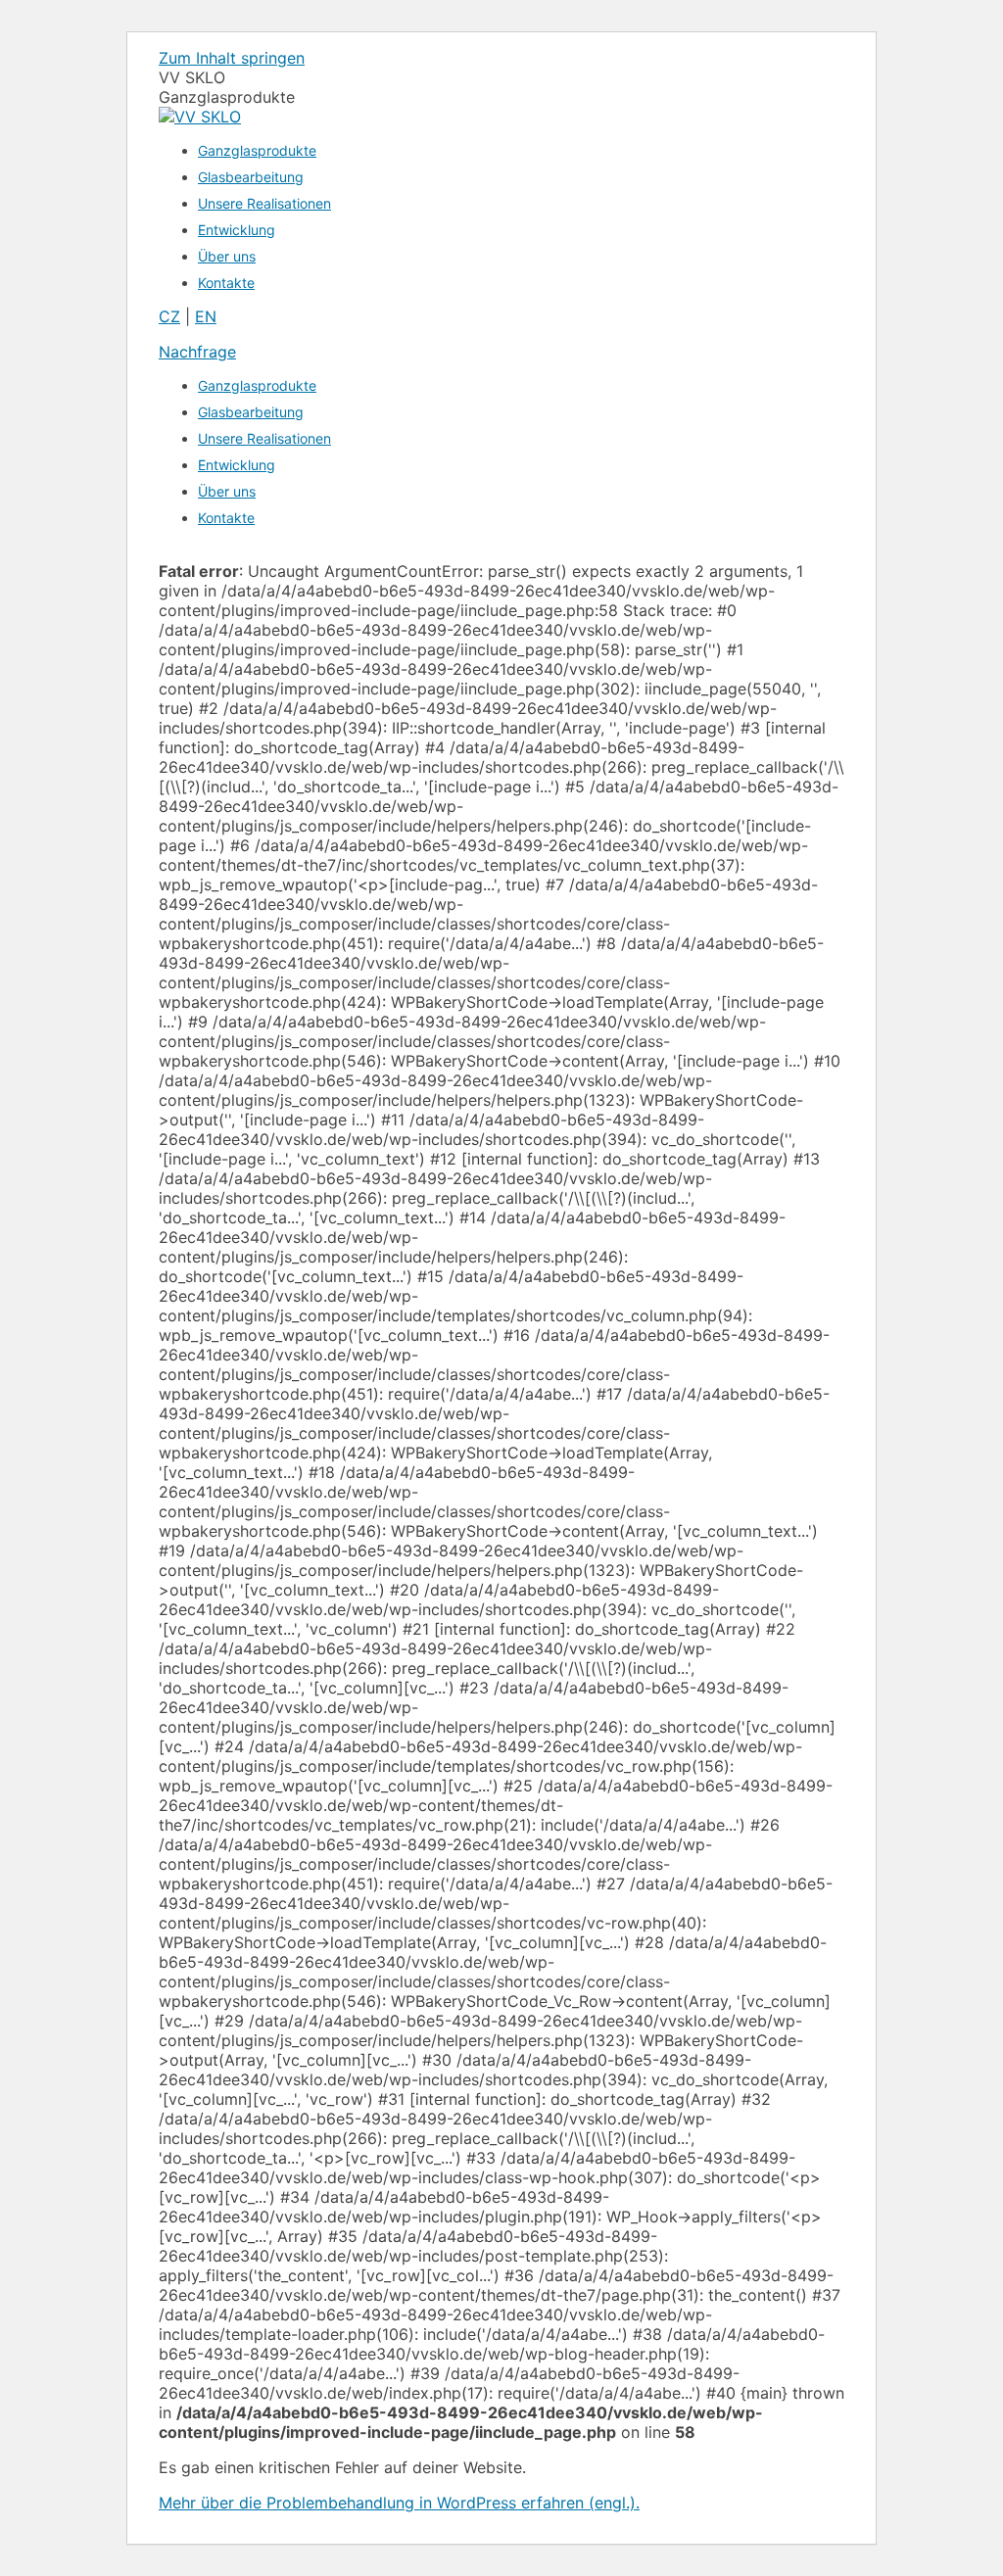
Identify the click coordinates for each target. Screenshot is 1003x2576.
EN (206, 316)
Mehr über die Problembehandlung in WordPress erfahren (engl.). (399, 2503)
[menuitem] (257, 150)
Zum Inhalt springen (232, 58)
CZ (169, 316)
